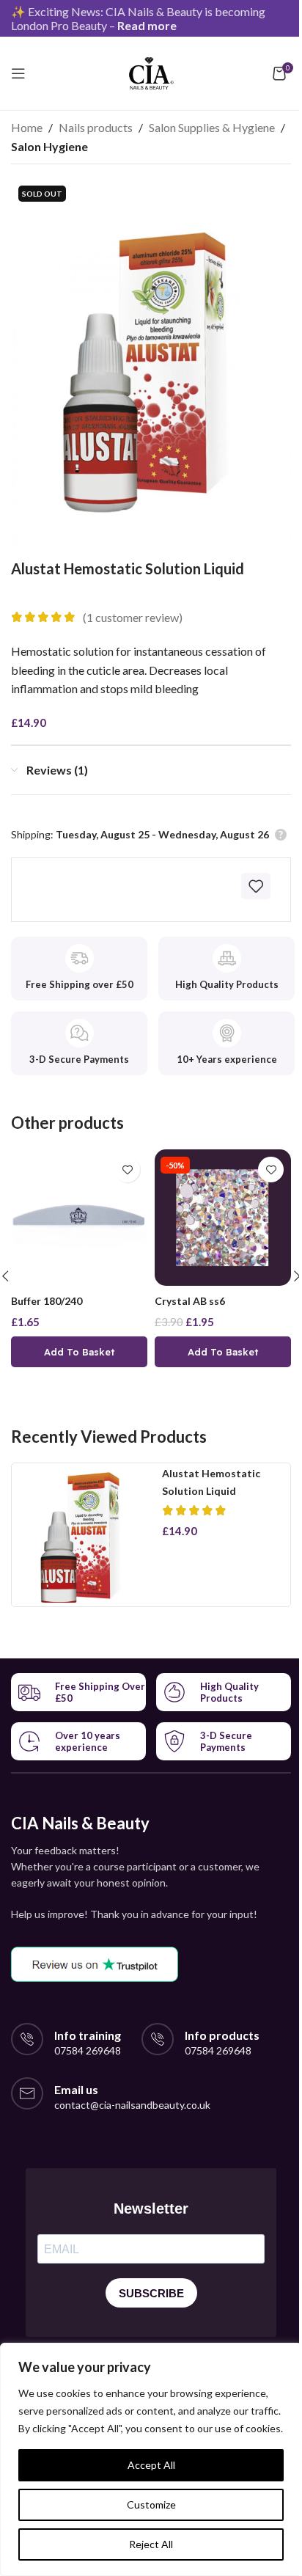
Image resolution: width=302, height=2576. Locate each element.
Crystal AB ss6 (190, 1301)
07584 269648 (88, 2050)
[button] (79, 1352)
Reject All (151, 2544)
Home (27, 127)
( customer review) (133, 617)
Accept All (151, 2465)
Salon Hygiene (49, 146)
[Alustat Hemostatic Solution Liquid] (83, 1535)
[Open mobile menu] (18, 73)
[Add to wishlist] (256, 886)
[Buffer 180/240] (79, 1218)
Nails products (96, 127)
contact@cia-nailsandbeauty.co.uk (132, 2105)
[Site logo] (151, 72)
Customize (151, 2504)
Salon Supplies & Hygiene (212, 127)
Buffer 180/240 (47, 1301)
